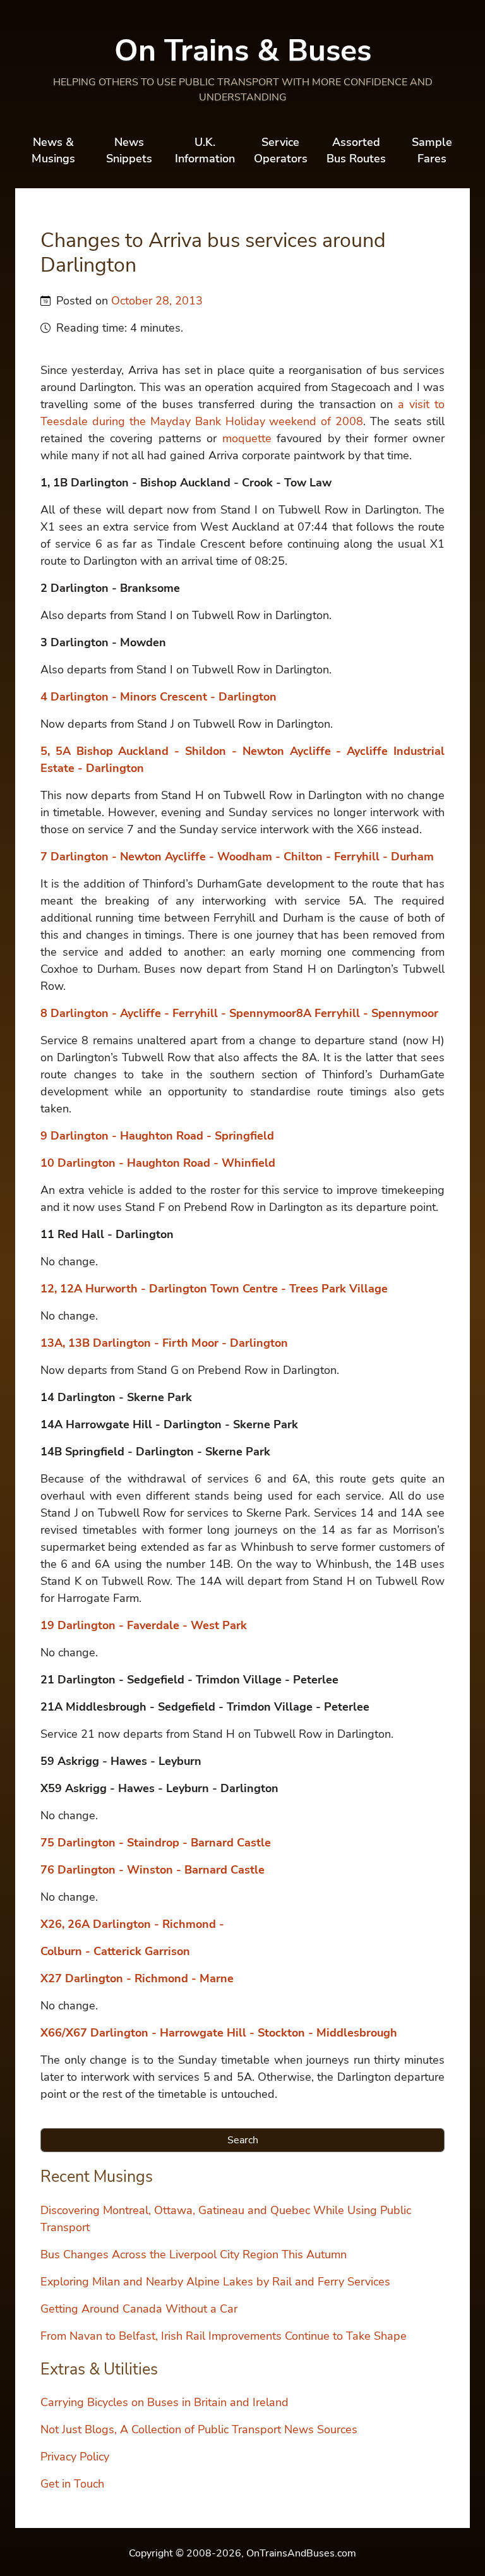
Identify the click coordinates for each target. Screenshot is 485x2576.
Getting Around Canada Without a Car (139, 2309)
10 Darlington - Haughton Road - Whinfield (158, 1163)
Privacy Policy (75, 2457)
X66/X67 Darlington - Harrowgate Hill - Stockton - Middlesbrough (219, 2033)
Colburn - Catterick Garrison (115, 1951)
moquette (247, 438)
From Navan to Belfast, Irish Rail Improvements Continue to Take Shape (224, 2336)
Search (243, 2140)
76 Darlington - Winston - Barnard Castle (153, 1870)
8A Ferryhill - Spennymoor (367, 1013)
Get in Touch (72, 2484)
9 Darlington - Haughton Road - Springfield (157, 1136)
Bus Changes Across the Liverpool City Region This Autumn (194, 2254)
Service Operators (281, 150)
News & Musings (53, 150)
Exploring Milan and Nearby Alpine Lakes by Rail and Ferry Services (215, 2282)
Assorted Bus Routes (356, 150)
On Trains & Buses (243, 51)
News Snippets (129, 150)
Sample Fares (432, 150)
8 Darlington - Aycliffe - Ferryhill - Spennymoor (168, 1013)
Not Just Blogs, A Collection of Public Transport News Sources (199, 2429)
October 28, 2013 (157, 301)
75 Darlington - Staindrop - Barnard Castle (156, 1843)
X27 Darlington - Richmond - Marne (137, 1978)
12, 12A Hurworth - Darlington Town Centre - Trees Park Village (214, 1289)
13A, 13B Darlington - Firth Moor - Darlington (164, 1343)
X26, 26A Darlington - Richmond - (132, 1924)
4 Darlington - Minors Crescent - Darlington (159, 697)
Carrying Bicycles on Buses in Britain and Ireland (165, 2402)
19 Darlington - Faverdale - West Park (144, 1625)
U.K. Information (205, 150)
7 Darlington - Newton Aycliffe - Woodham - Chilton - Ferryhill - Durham (237, 857)
